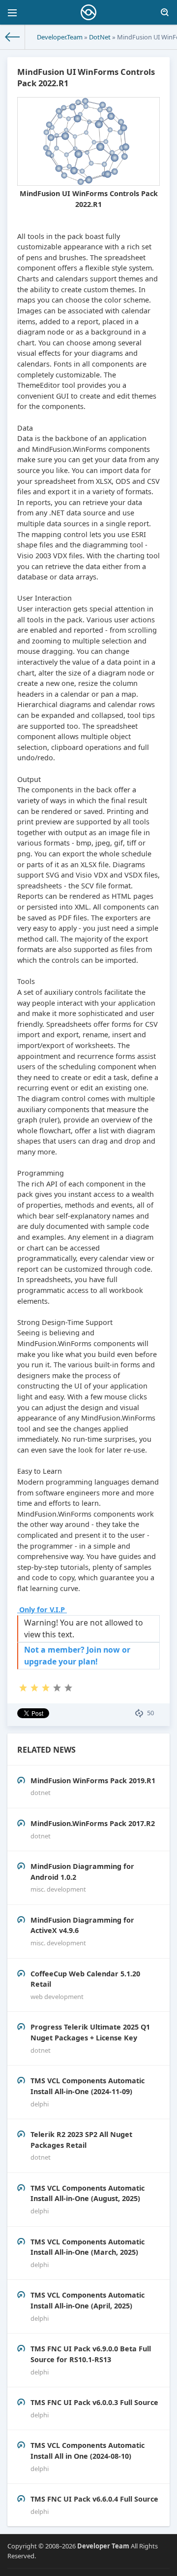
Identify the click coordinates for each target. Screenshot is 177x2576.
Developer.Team (60, 37)
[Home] (13, 37)
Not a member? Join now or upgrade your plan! (77, 1656)
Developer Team (103, 2546)
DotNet (100, 37)
